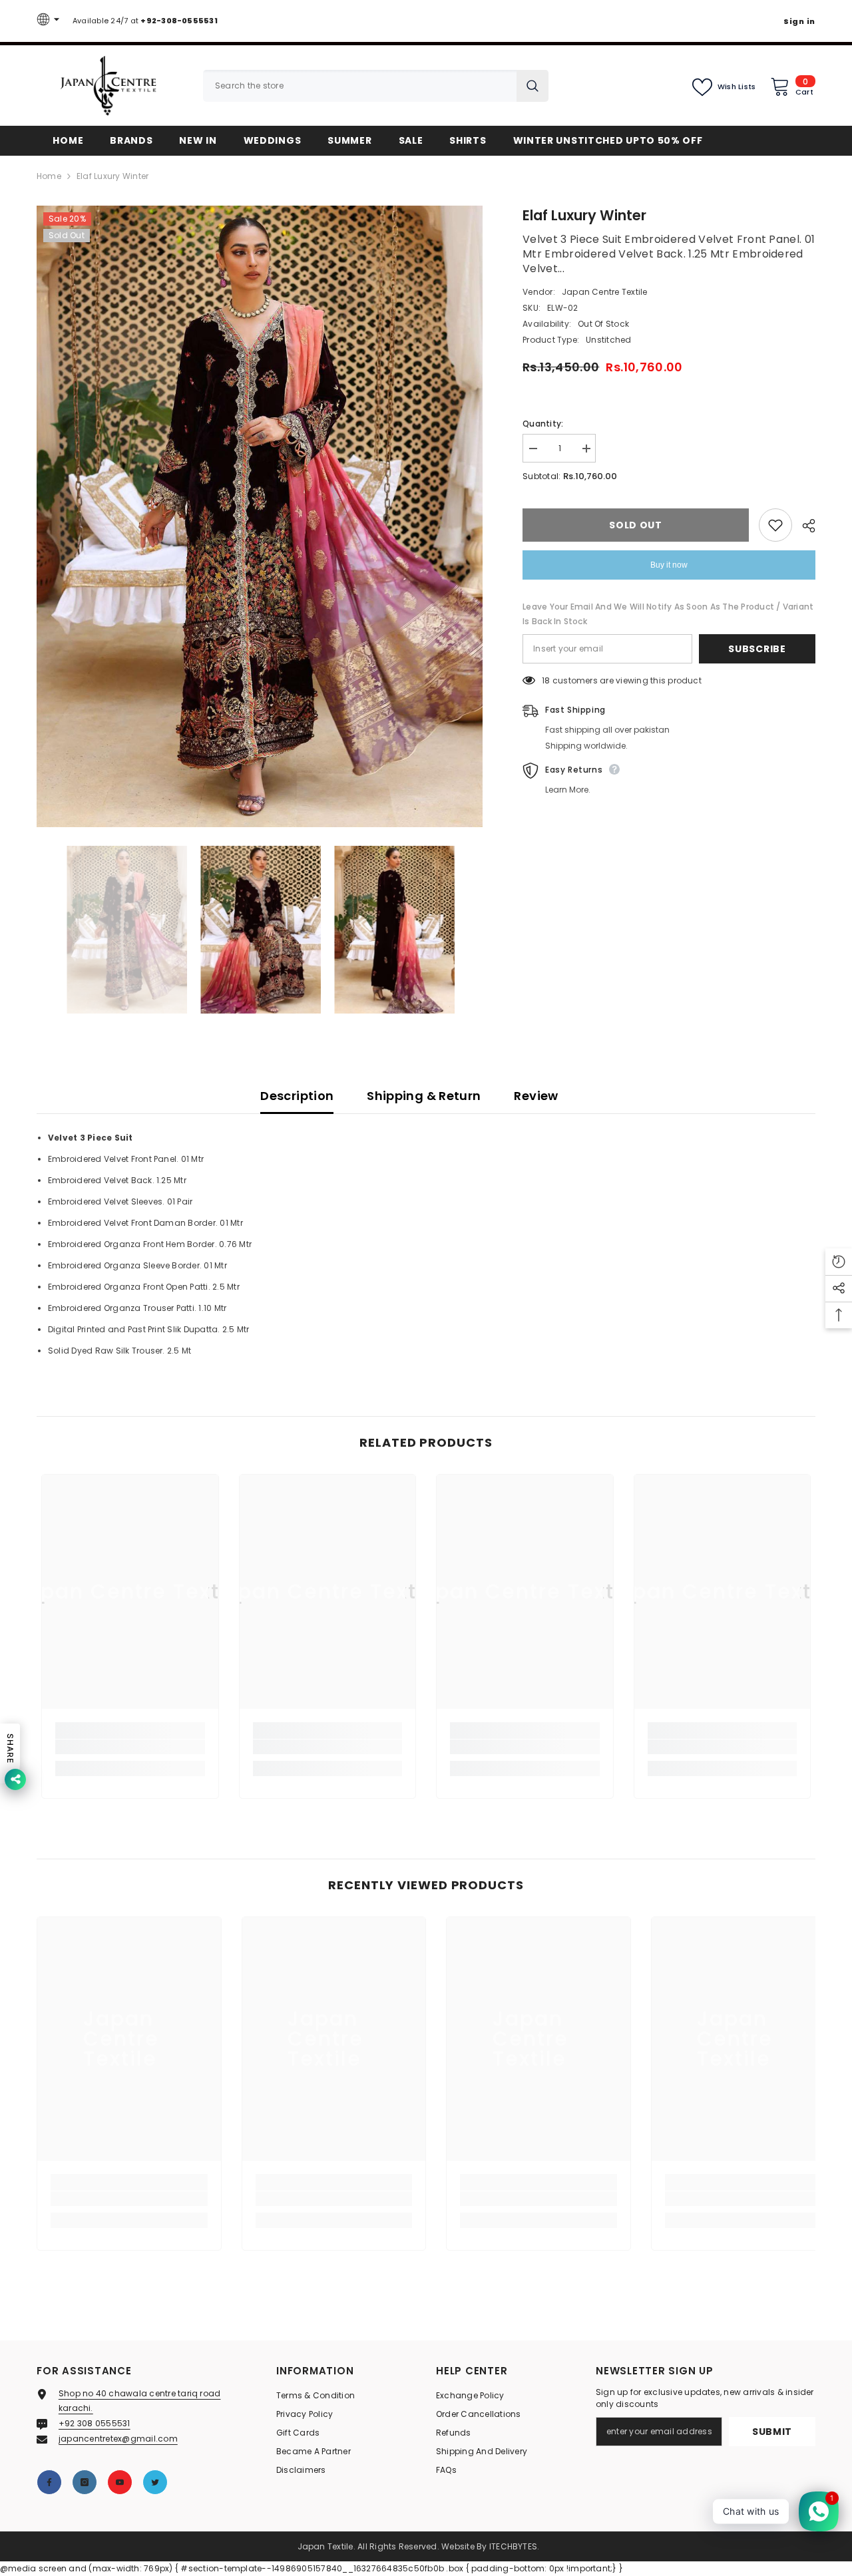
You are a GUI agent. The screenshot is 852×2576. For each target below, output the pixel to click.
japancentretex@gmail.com (118, 2439)
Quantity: (543, 424)
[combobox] (360, 86)
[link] (130, 1747)
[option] (260, 516)
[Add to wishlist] (775, 525)
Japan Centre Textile (605, 292)
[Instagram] (85, 2482)
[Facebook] (49, 2482)
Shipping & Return (424, 1096)
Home (49, 176)
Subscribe (757, 649)
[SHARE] (804, 526)
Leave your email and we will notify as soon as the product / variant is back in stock (668, 614)
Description (297, 1096)
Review (536, 1096)
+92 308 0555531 (95, 2423)
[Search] (376, 86)
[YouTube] (120, 2482)
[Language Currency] (50, 21)
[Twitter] (155, 2482)
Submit (772, 2432)
